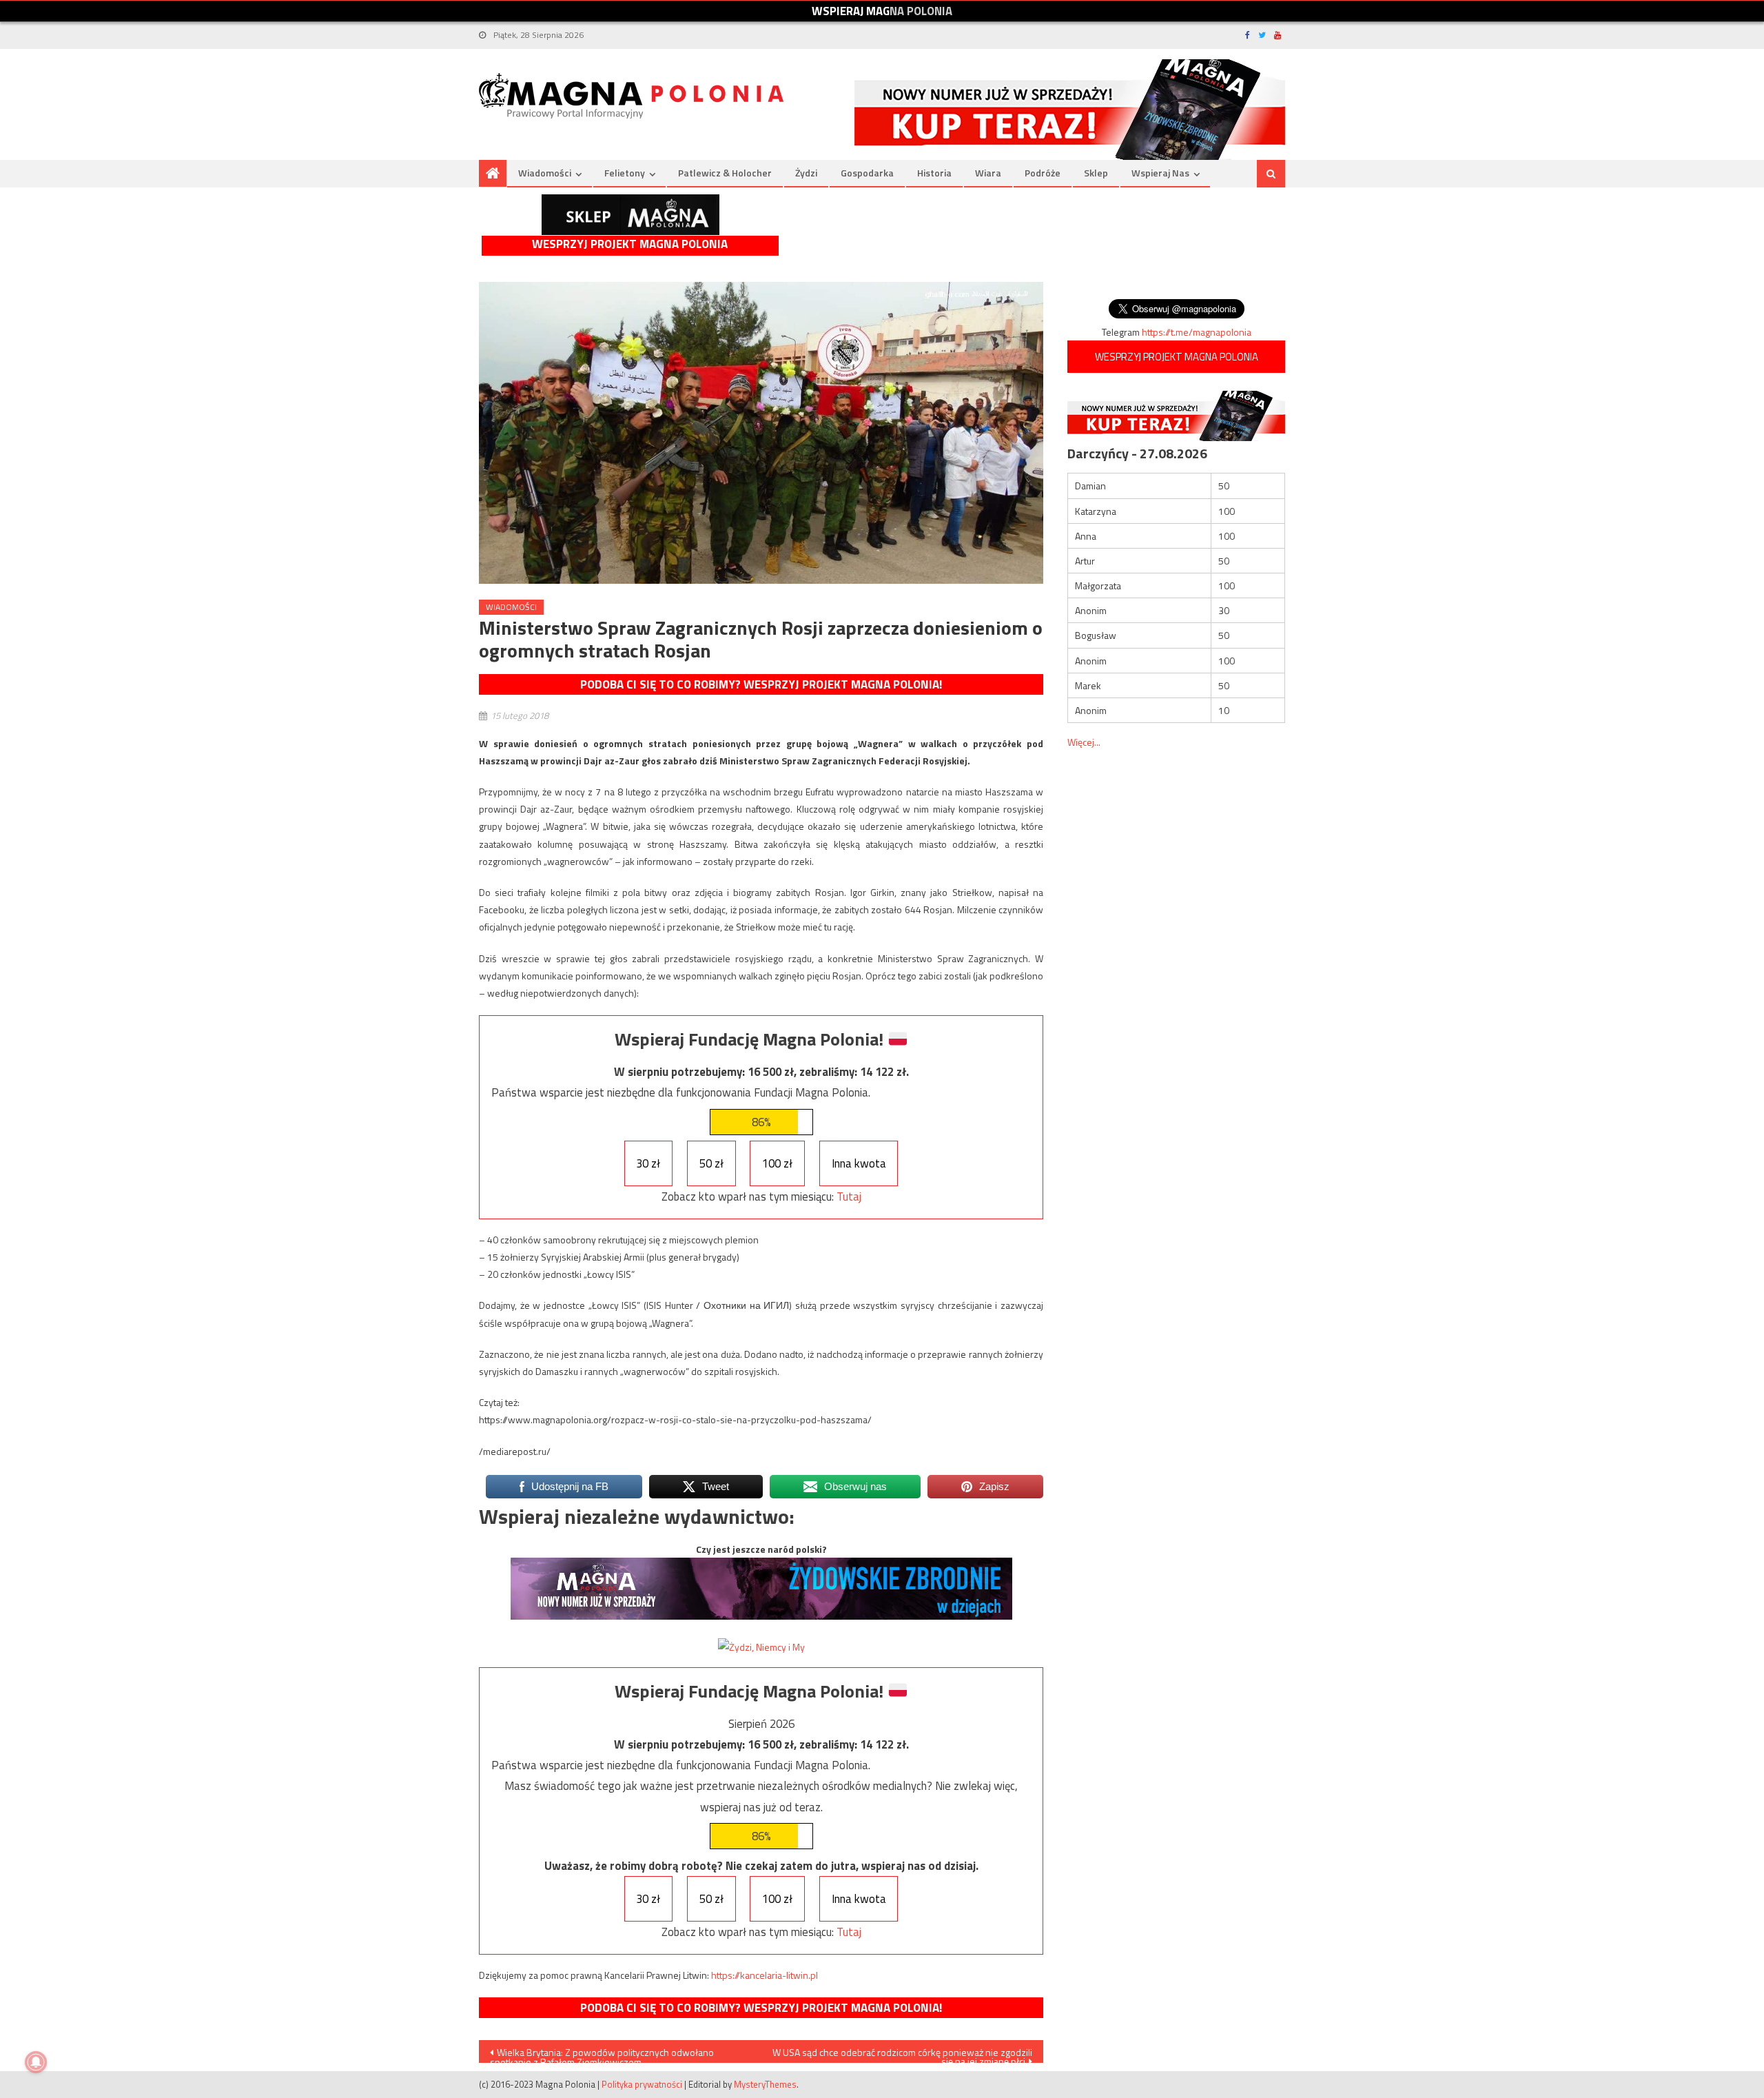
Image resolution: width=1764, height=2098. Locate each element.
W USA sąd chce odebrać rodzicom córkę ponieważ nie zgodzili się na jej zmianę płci (902, 2054)
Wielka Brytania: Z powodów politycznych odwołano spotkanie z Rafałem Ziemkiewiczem (602, 2054)
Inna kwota (859, 1163)
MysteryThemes (765, 2084)
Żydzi (806, 173)
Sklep (1096, 173)
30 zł (648, 1163)
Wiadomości (545, 173)
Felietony (625, 173)
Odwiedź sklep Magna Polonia (630, 215)
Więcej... (1084, 742)
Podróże (1043, 173)
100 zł (777, 1163)
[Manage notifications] (36, 2062)
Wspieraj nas (1160, 173)
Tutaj (849, 1196)
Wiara (988, 173)
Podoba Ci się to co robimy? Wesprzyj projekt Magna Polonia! (761, 684)
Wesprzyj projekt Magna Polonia (630, 244)
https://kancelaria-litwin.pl (765, 1975)
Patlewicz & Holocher (725, 173)
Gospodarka (867, 173)
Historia (934, 173)
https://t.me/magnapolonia (1197, 332)
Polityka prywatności (642, 2084)
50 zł (711, 1163)
